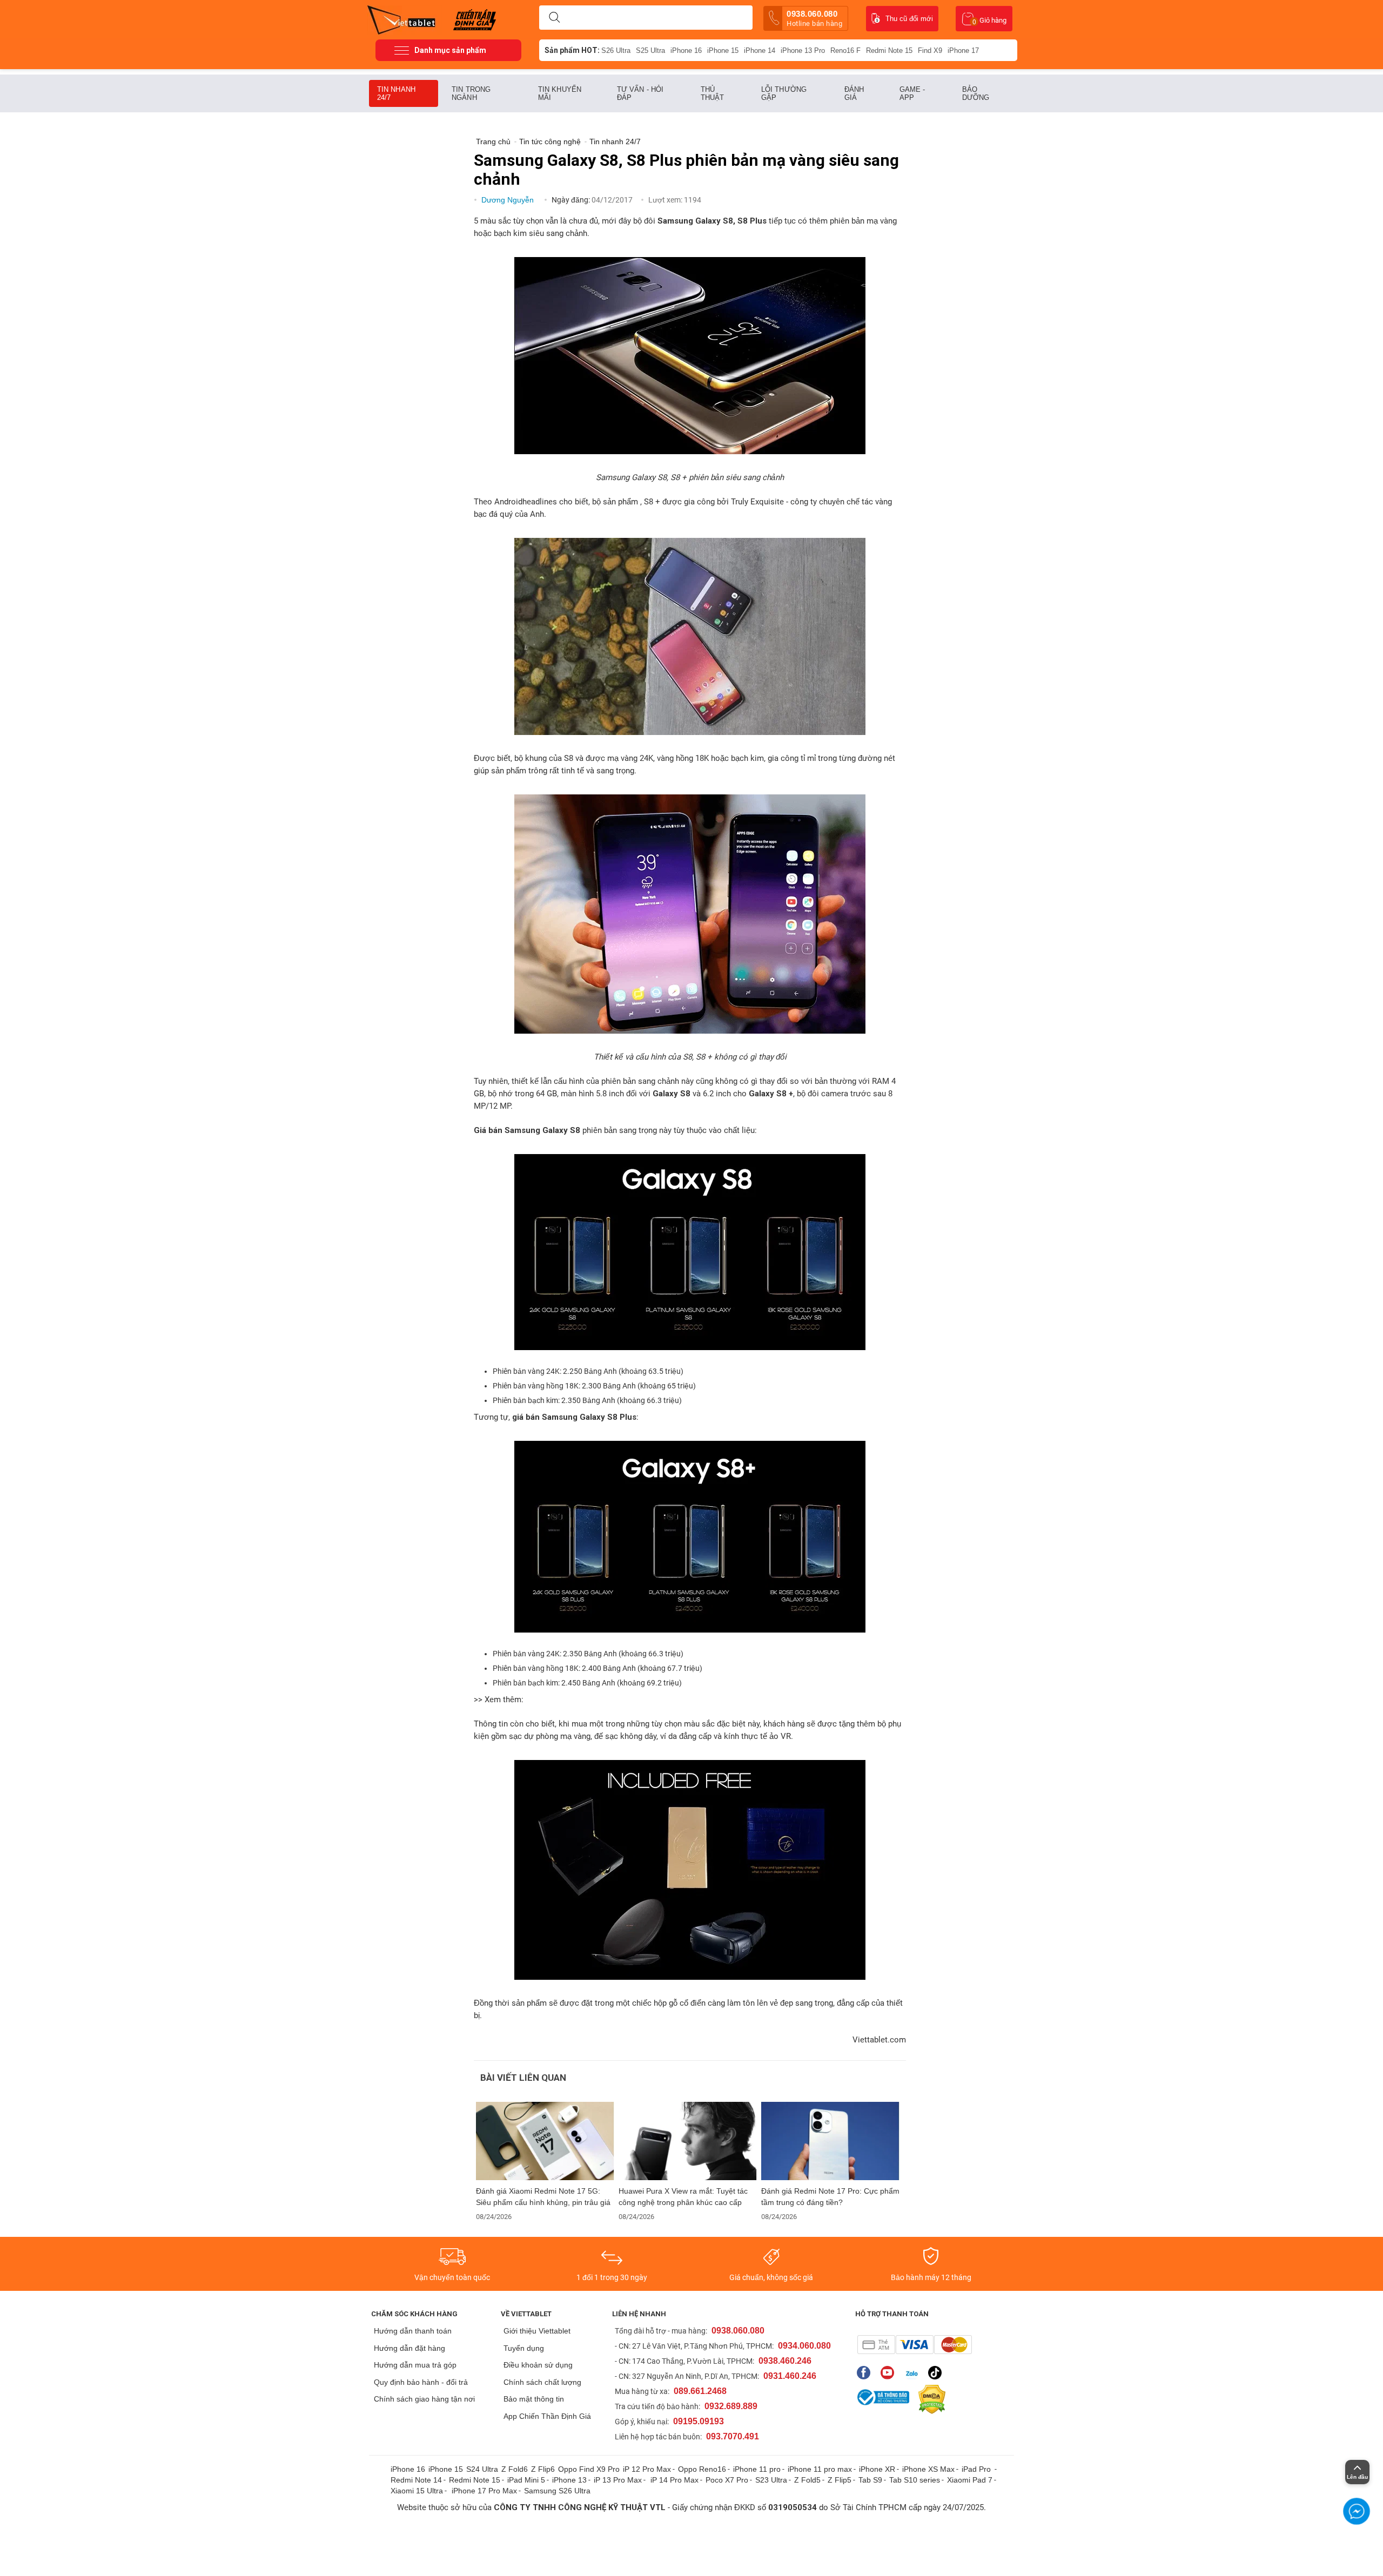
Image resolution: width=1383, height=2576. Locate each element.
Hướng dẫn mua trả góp (415, 2365)
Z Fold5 (807, 2480)
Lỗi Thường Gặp (784, 93)
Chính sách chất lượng (542, 2382)
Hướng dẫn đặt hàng (409, 2348)
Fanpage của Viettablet (866, 2373)
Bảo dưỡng (976, 93)
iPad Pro (977, 2469)
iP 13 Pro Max (618, 2480)
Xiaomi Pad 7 (970, 2480)
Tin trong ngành (471, 93)
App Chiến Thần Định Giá (547, 2416)
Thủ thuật (713, 93)
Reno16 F (845, 50)
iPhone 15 (723, 50)
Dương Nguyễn (509, 200)
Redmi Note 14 (416, 2480)
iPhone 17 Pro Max (484, 2491)
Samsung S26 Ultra (557, 2491)
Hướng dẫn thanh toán (413, 2331)
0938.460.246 (785, 2361)
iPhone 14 (760, 50)
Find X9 (930, 50)
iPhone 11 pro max (820, 2469)
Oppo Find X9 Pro (589, 2469)
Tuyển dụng (524, 2348)
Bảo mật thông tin (534, 2399)
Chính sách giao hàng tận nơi (424, 2399)
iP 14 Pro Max (674, 2480)
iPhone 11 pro (757, 2469)
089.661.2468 (700, 2391)
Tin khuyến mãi (560, 93)
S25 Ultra (650, 50)
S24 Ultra (482, 2469)
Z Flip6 (543, 2469)
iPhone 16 (686, 50)
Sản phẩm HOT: (572, 50)
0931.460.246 (790, 2376)
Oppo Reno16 (702, 2469)
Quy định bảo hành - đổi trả (421, 2382)
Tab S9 (870, 2480)
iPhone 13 (569, 2480)
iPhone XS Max (928, 2469)
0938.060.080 (814, 18)
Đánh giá (854, 93)
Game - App (912, 93)
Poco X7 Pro (727, 2480)
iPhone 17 (963, 50)
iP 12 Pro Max (647, 2469)
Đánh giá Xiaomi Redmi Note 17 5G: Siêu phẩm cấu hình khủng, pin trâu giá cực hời (543, 2197)
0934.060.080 (804, 2346)
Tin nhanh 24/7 (396, 93)
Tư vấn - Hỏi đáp (640, 93)
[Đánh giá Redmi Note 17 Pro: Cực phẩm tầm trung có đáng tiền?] (830, 2141)
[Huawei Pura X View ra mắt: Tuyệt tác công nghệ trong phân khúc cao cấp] (688, 2141)
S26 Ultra (616, 50)
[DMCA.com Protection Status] (929, 2399)
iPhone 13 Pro (803, 50)
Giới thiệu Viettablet (537, 2331)
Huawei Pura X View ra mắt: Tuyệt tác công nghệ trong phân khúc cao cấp (683, 2197)
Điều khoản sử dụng (538, 2365)
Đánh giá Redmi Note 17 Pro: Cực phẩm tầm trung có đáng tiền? (830, 2197)
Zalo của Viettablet (914, 2373)
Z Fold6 (515, 2469)
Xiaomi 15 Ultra (417, 2491)
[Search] (554, 18)
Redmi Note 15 (889, 50)
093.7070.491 (733, 2436)
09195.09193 (699, 2421)
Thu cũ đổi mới (909, 19)
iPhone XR (877, 2469)
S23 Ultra (771, 2480)
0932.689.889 (731, 2406)
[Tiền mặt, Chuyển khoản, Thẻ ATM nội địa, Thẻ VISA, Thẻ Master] (914, 2345)
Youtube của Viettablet (890, 2373)
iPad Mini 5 (526, 2480)
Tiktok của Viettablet (938, 2373)
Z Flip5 (840, 2480)
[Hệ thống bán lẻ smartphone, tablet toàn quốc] (405, 19)
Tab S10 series (915, 2480)
